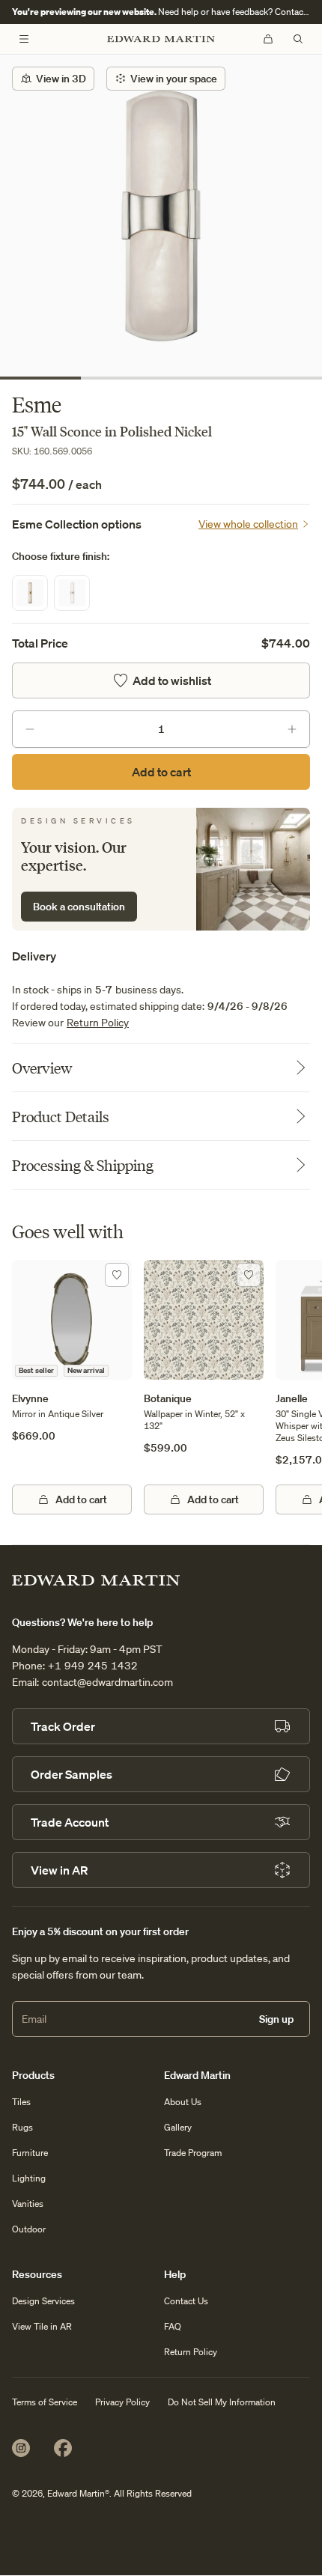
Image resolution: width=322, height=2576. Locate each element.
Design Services (43, 2301)
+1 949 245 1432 (93, 1666)
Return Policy (98, 1023)
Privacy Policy (122, 2402)
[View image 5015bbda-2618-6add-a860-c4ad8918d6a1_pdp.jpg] (161, 216)
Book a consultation (79, 907)
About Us (183, 2102)
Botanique (168, 1398)
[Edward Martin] (161, 39)
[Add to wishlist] (117, 1275)
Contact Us (186, 2301)
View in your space (174, 79)
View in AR (59, 1870)
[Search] (298, 39)
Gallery (178, 2127)
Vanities (28, 2204)
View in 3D (61, 79)
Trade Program (193, 2153)
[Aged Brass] (30, 593)
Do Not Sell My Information (222, 2402)
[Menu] (24, 39)
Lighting (29, 2178)
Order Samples (72, 1774)
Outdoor (29, 2229)
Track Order (63, 1726)
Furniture (30, 2153)
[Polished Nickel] (72, 593)
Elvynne (30, 1398)
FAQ (173, 2326)
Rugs (22, 2127)
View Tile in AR (42, 2326)
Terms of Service (45, 2402)
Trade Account (70, 1822)
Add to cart (161, 772)
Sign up (276, 2019)
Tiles (21, 2102)
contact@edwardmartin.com (107, 1682)
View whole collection (248, 524)
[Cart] (268, 39)
